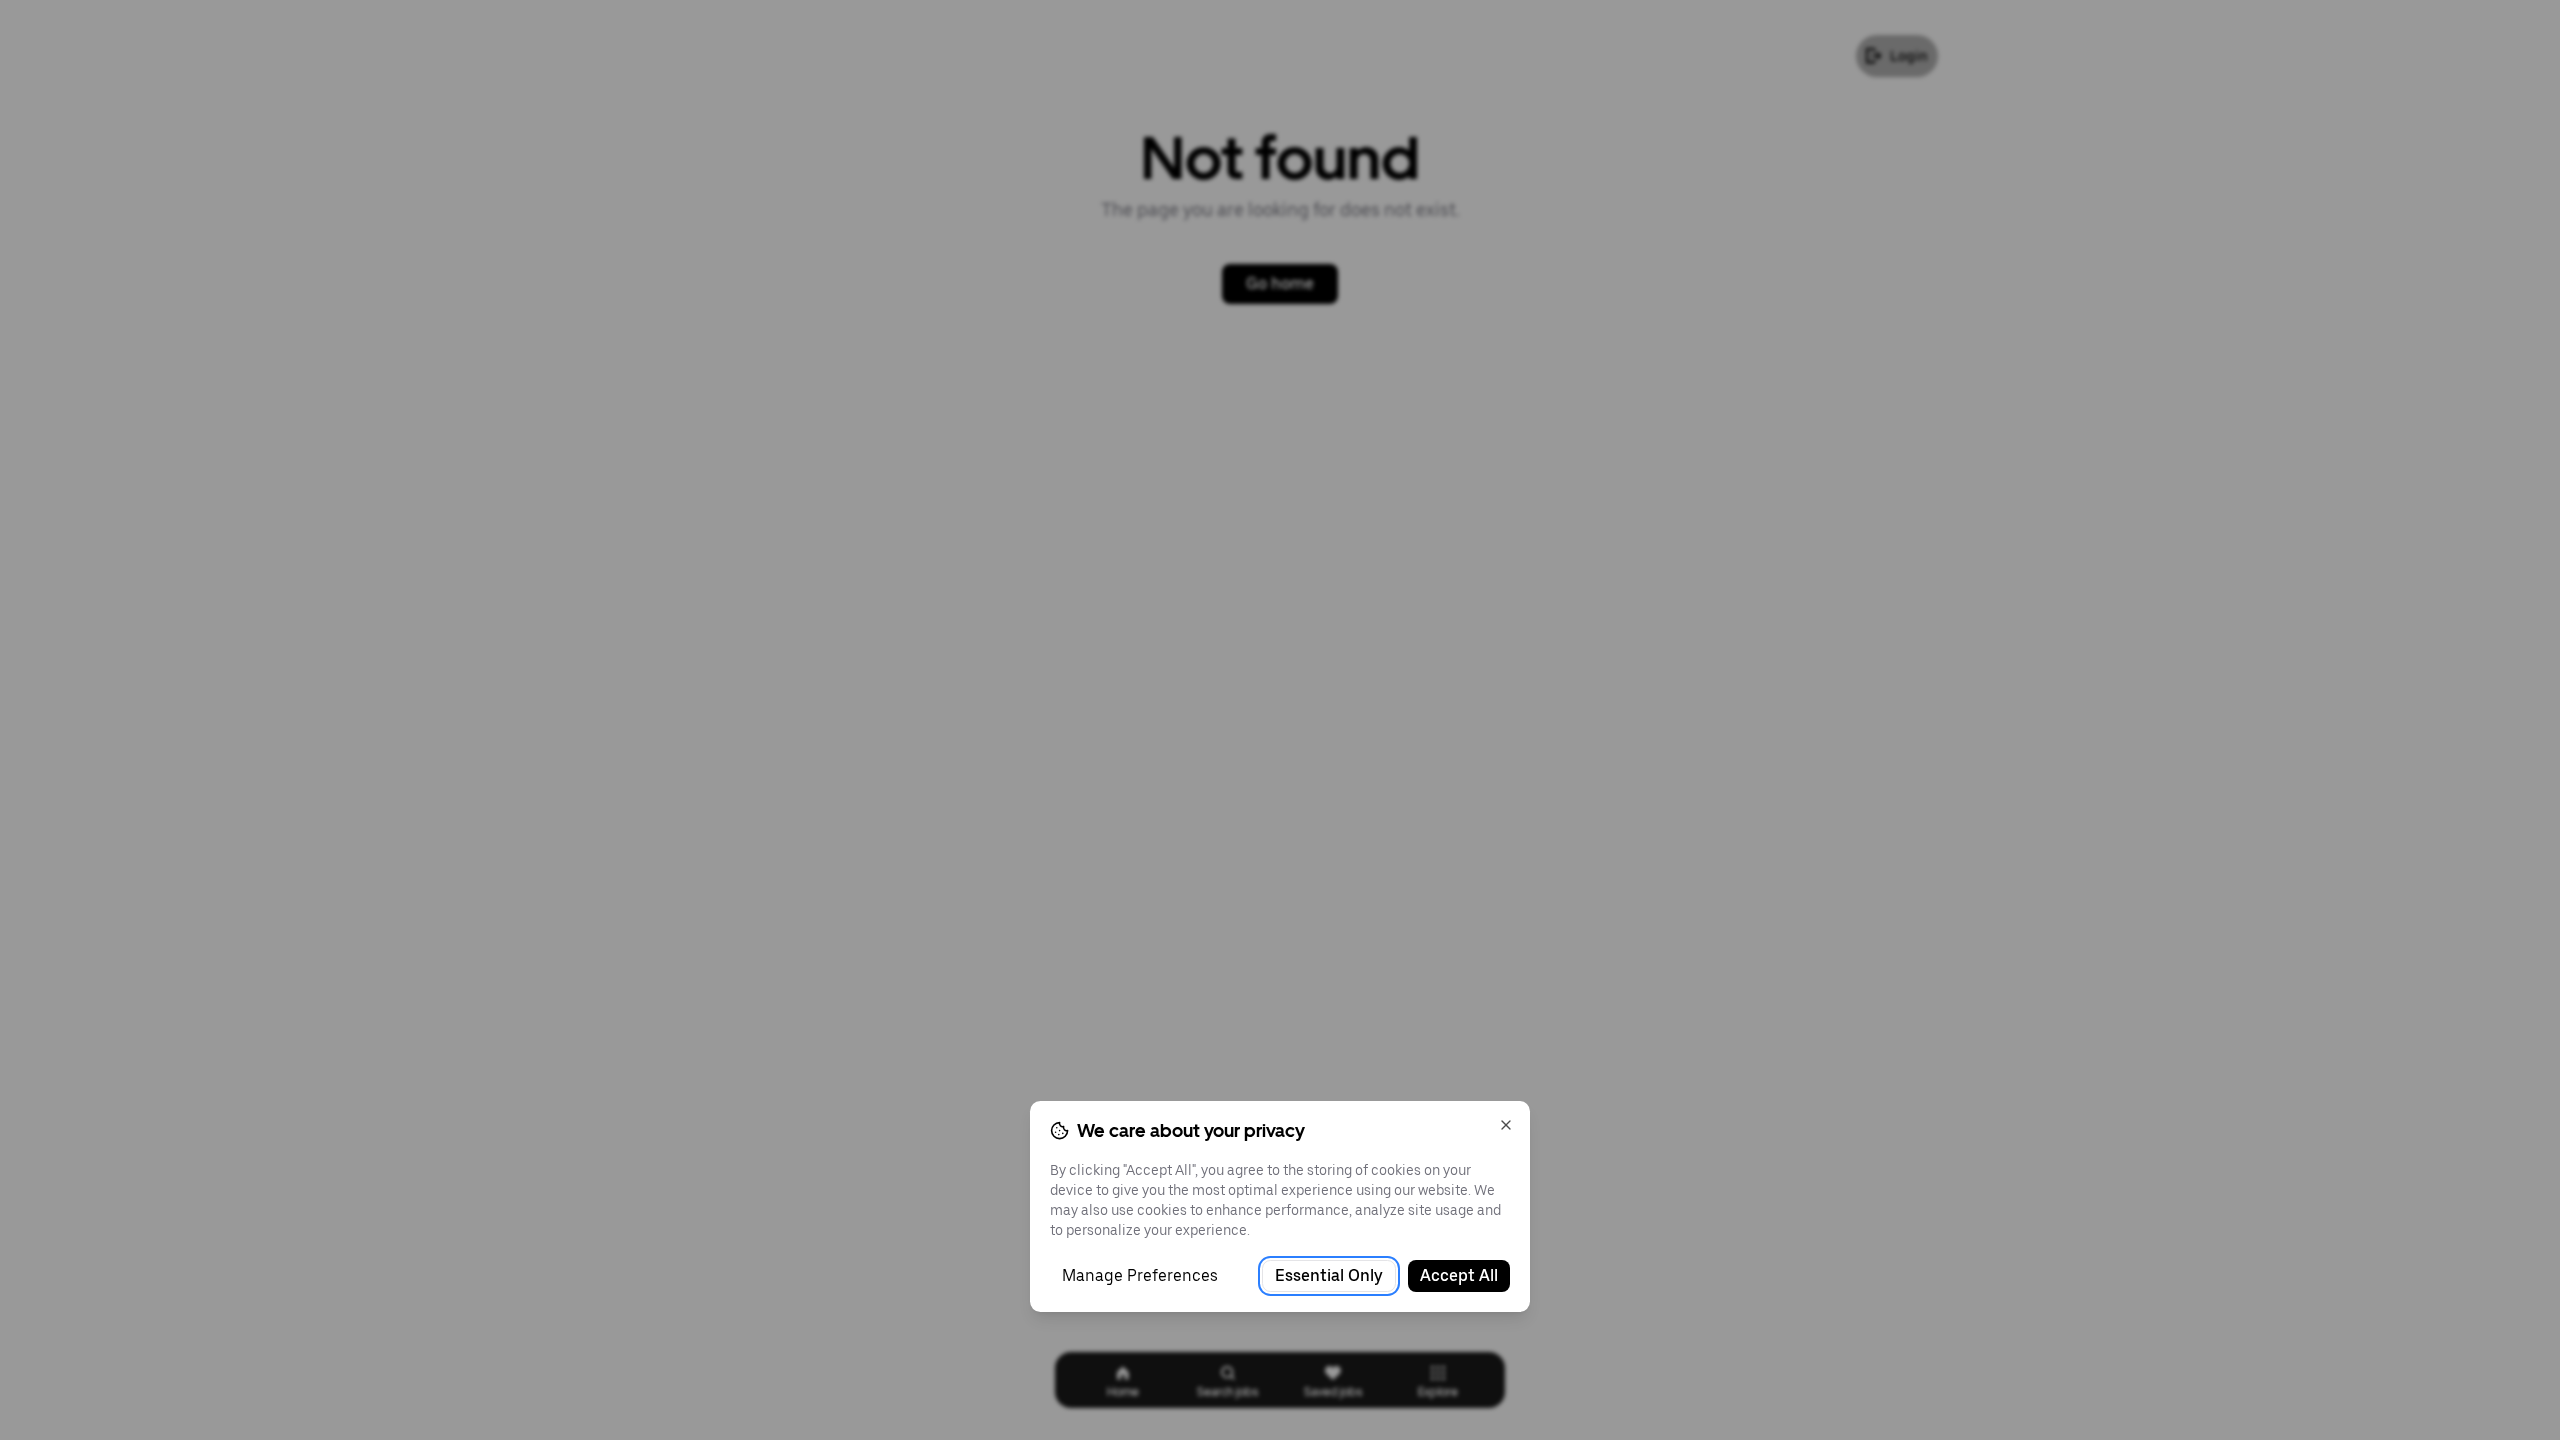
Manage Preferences (1140, 1275)
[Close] (1506, 1125)
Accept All (1459, 1275)
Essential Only (1329, 1275)
